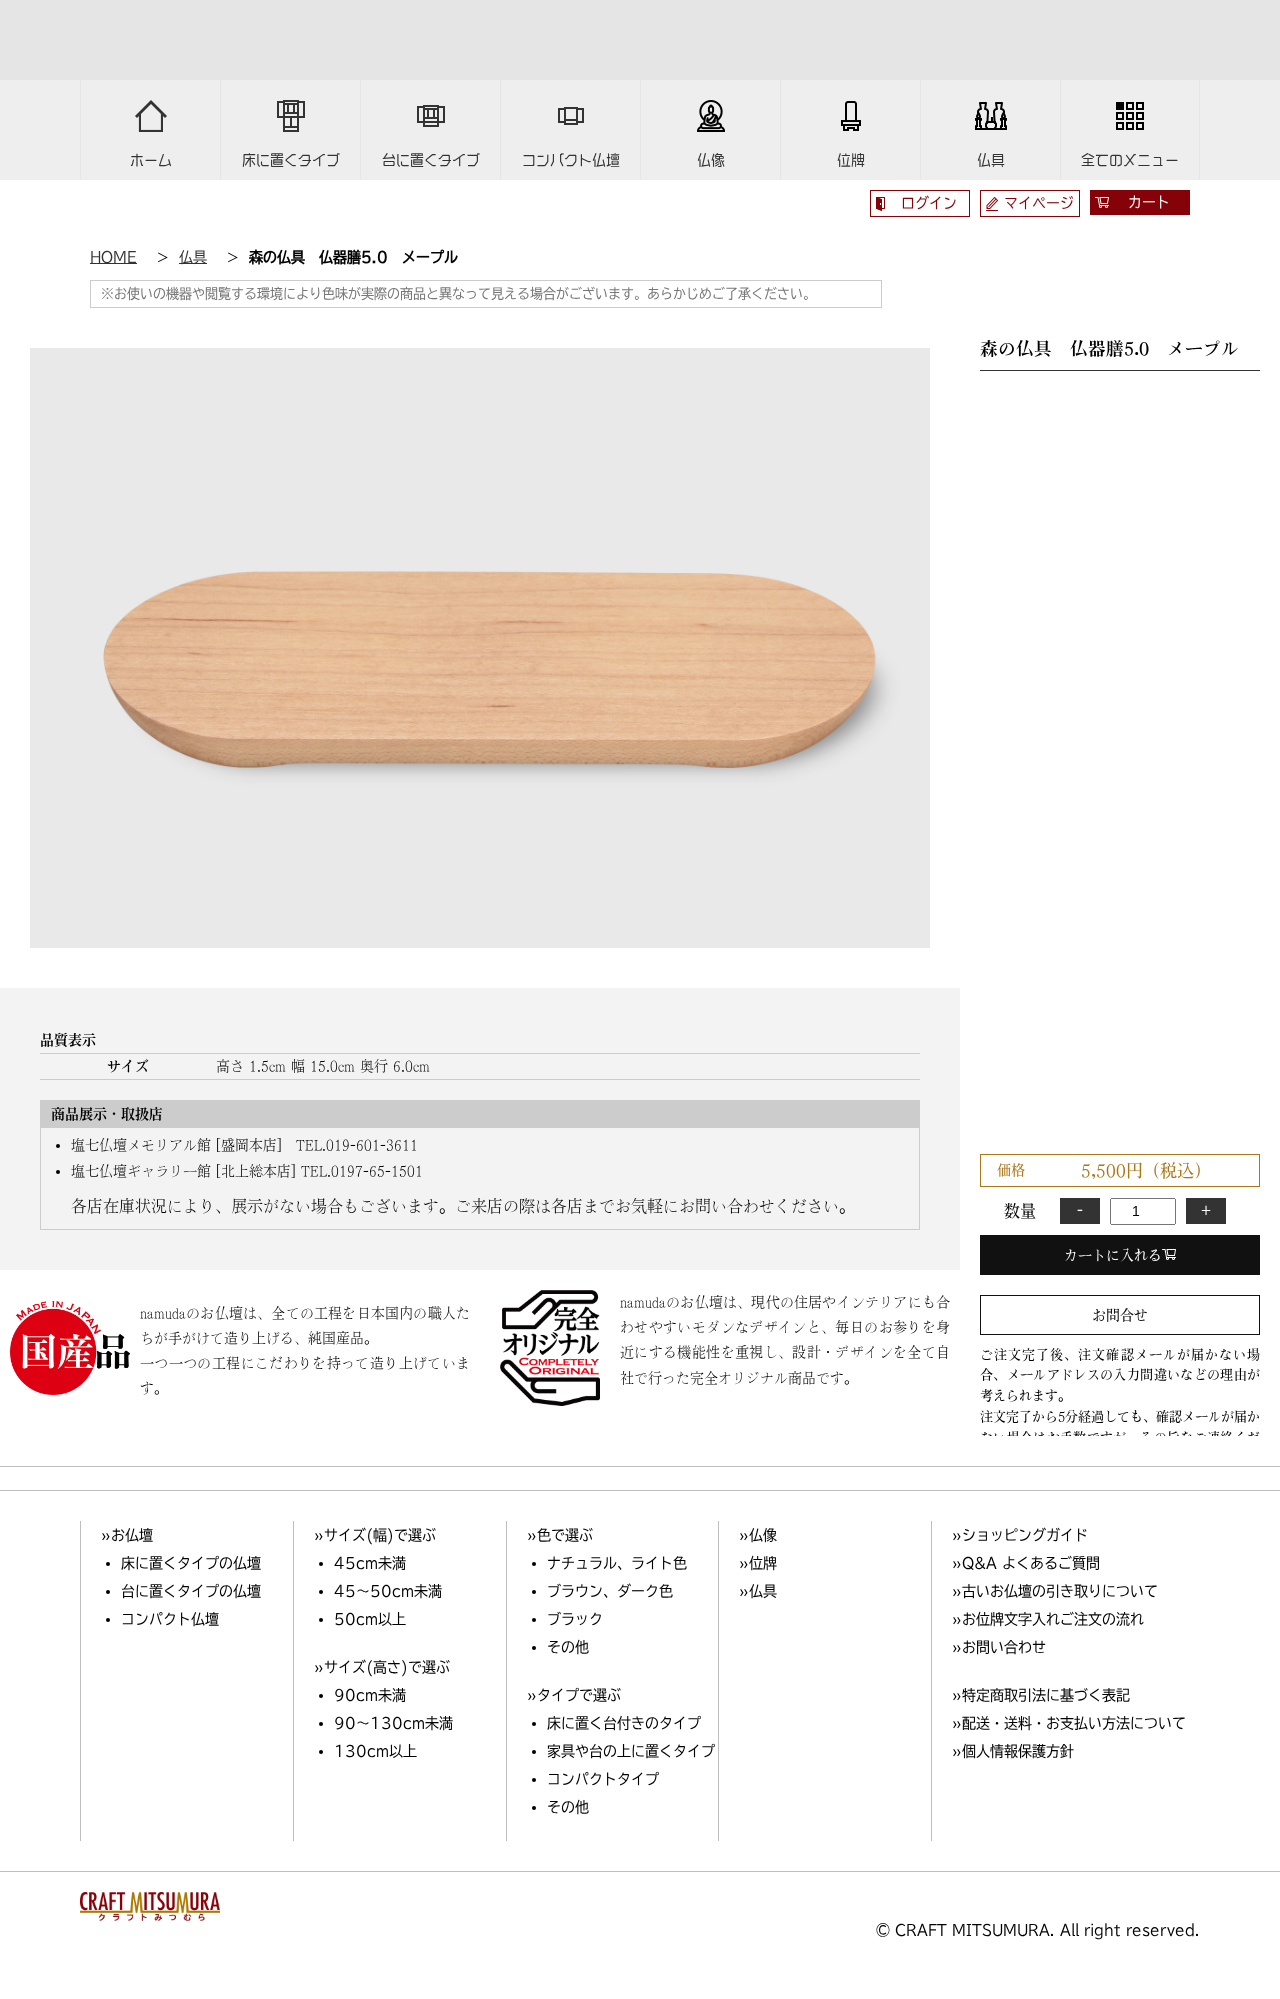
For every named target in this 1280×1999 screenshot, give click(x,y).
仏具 (991, 160)
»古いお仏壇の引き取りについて (1055, 1591)
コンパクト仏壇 (571, 160)
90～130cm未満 (393, 1723)
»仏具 (758, 1591)
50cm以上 (370, 1619)
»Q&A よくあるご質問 (1026, 1563)
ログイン (929, 203)
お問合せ (1120, 1315)
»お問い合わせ (999, 1647)
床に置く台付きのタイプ (624, 1723)
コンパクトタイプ (603, 1779)
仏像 (711, 160)
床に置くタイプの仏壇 (191, 1563)
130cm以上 (375, 1751)
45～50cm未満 (388, 1591)
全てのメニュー (1130, 160)
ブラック (575, 1619)
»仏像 (758, 1535)
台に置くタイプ (431, 160)
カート (1149, 202)
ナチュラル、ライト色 (617, 1563)
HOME (113, 257)
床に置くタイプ (291, 160)
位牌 (851, 160)
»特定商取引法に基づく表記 (1041, 1695)
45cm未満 (370, 1563)
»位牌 (758, 1563)
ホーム (151, 160)
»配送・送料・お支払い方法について (1069, 1723)
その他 (568, 1647)
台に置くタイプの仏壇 (191, 1591)
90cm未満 (370, 1695)
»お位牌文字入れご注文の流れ (1048, 1619)
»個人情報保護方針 (1013, 1751)
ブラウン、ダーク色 (610, 1591)
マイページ (1039, 203)
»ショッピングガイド (1020, 1535)
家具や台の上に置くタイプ (631, 1751)
